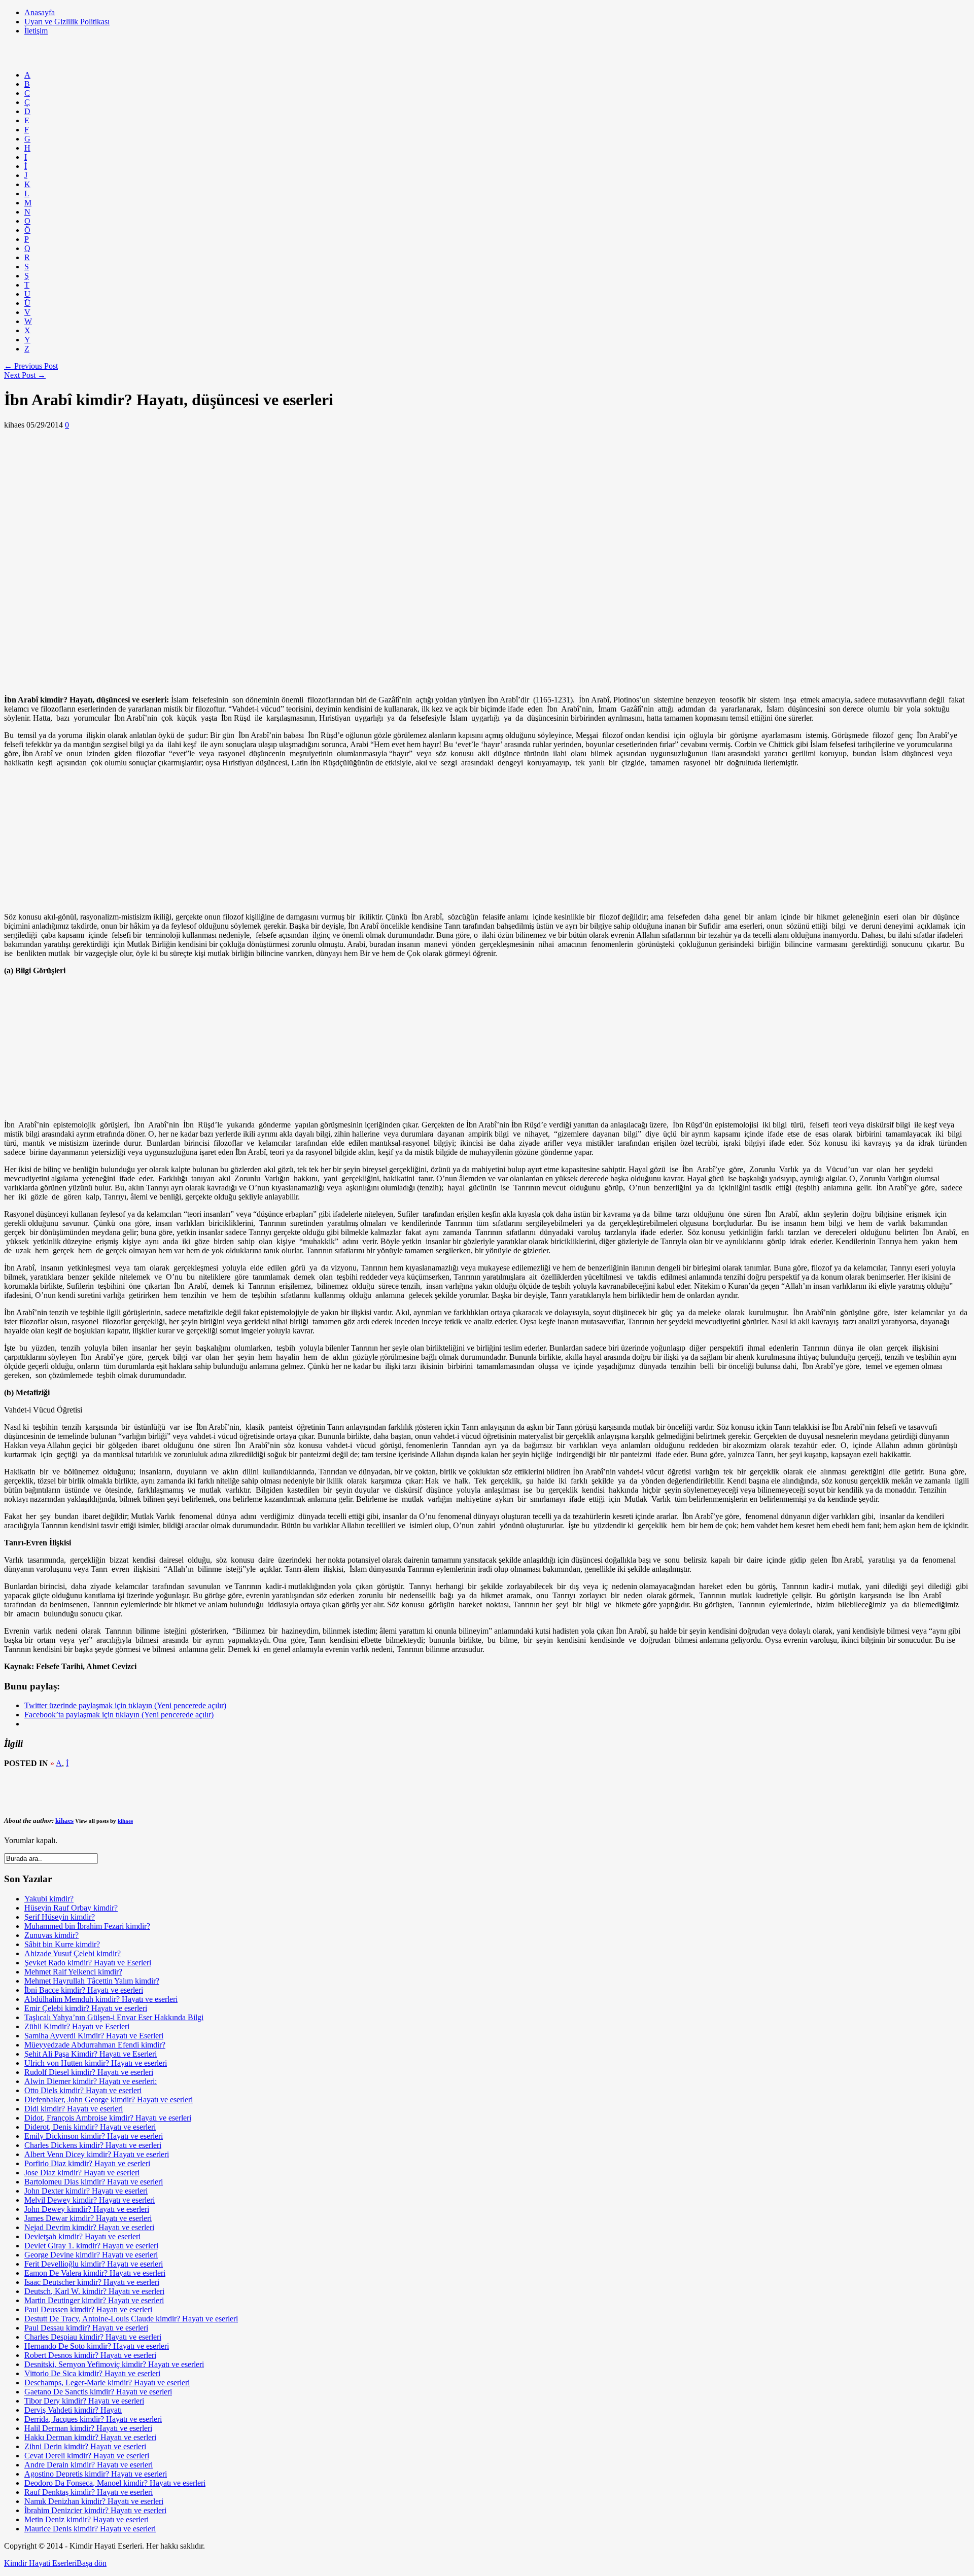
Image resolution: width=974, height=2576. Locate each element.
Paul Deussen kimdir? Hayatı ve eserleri (88, 2309)
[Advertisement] (189, 57)
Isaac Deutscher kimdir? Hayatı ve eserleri (92, 2282)
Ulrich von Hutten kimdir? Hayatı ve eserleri (96, 2063)
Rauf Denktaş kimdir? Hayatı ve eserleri (89, 2492)
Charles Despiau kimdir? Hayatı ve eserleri (93, 2337)
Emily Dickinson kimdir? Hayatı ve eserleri (94, 2136)
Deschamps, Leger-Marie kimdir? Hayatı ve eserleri (107, 2383)
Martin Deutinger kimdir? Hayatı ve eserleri (94, 2300)
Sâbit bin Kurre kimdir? (62, 1944)
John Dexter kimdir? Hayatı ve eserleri (86, 2191)
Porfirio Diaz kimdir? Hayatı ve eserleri (87, 2163)
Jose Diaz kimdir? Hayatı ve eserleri (82, 2173)
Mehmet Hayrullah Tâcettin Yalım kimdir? (92, 1981)
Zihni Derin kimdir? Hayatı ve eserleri (85, 2446)
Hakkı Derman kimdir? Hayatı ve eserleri (90, 2437)
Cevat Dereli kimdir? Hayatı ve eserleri (87, 2456)
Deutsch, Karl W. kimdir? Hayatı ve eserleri (94, 2291)
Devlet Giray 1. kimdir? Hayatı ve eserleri (91, 2246)
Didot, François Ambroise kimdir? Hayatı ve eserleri (108, 2118)
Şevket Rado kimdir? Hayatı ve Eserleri (88, 1963)
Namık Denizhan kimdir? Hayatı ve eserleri (94, 2501)
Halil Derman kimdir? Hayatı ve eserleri (88, 2428)
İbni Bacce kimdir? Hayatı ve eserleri (84, 1990)
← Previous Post (31, 366)
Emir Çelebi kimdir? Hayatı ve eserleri (86, 2008)
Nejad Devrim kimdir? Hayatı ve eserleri (89, 2227)
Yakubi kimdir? (49, 1899)
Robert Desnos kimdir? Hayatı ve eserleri (90, 2355)
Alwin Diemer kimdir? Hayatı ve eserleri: (91, 2081)
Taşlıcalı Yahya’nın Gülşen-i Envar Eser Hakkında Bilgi (114, 2017)
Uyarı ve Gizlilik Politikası (67, 22)
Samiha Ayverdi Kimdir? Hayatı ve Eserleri (94, 2036)
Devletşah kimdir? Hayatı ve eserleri (82, 2236)
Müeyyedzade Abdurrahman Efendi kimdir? (95, 2045)
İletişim (36, 31)
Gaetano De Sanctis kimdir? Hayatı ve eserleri (98, 2392)
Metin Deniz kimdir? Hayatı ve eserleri (86, 2519)
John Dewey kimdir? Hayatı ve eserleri (87, 2209)
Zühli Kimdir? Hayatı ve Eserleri (77, 2026)
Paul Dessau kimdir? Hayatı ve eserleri (86, 2328)
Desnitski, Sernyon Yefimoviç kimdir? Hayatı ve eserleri (114, 2364)
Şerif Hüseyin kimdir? (60, 1917)
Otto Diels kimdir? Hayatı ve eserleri (83, 2090)
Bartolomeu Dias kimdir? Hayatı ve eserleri (94, 2182)
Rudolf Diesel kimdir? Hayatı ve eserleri (89, 2072)
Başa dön (92, 2563)
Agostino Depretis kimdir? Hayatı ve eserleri (96, 2474)
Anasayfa (40, 12)
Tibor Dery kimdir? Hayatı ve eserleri (84, 2401)
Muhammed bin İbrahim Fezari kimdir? (87, 1926)
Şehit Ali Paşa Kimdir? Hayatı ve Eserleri (91, 2054)
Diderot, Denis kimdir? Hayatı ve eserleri (90, 2127)
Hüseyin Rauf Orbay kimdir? (71, 1908)
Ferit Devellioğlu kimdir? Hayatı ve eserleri (94, 2264)
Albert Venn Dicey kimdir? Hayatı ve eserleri (97, 2154)
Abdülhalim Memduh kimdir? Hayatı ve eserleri (101, 1999)
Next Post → (25, 375)
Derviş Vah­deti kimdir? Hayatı (73, 2410)
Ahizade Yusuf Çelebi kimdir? (73, 1953)
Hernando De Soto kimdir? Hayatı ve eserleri (97, 2346)
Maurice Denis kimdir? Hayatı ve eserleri (90, 2529)
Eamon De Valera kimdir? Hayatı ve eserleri (95, 2273)
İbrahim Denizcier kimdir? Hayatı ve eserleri (95, 2510)
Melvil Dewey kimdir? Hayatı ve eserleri (90, 2200)
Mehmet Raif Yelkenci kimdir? (73, 1972)
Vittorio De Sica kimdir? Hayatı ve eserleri (92, 2373)
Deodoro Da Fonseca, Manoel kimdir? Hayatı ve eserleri (115, 2483)
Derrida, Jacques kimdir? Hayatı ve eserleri (93, 2419)
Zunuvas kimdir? (51, 1935)
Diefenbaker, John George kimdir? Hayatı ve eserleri (109, 2099)
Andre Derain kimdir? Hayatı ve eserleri (89, 2465)
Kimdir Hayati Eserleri (40, 2563)
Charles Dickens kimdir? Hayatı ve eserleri (93, 2145)
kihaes (64, 1821)
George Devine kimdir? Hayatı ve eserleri (91, 2255)
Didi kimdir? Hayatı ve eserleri (74, 2109)
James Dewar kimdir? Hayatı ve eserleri (88, 2218)
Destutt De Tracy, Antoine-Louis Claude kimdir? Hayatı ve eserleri (131, 2319)
